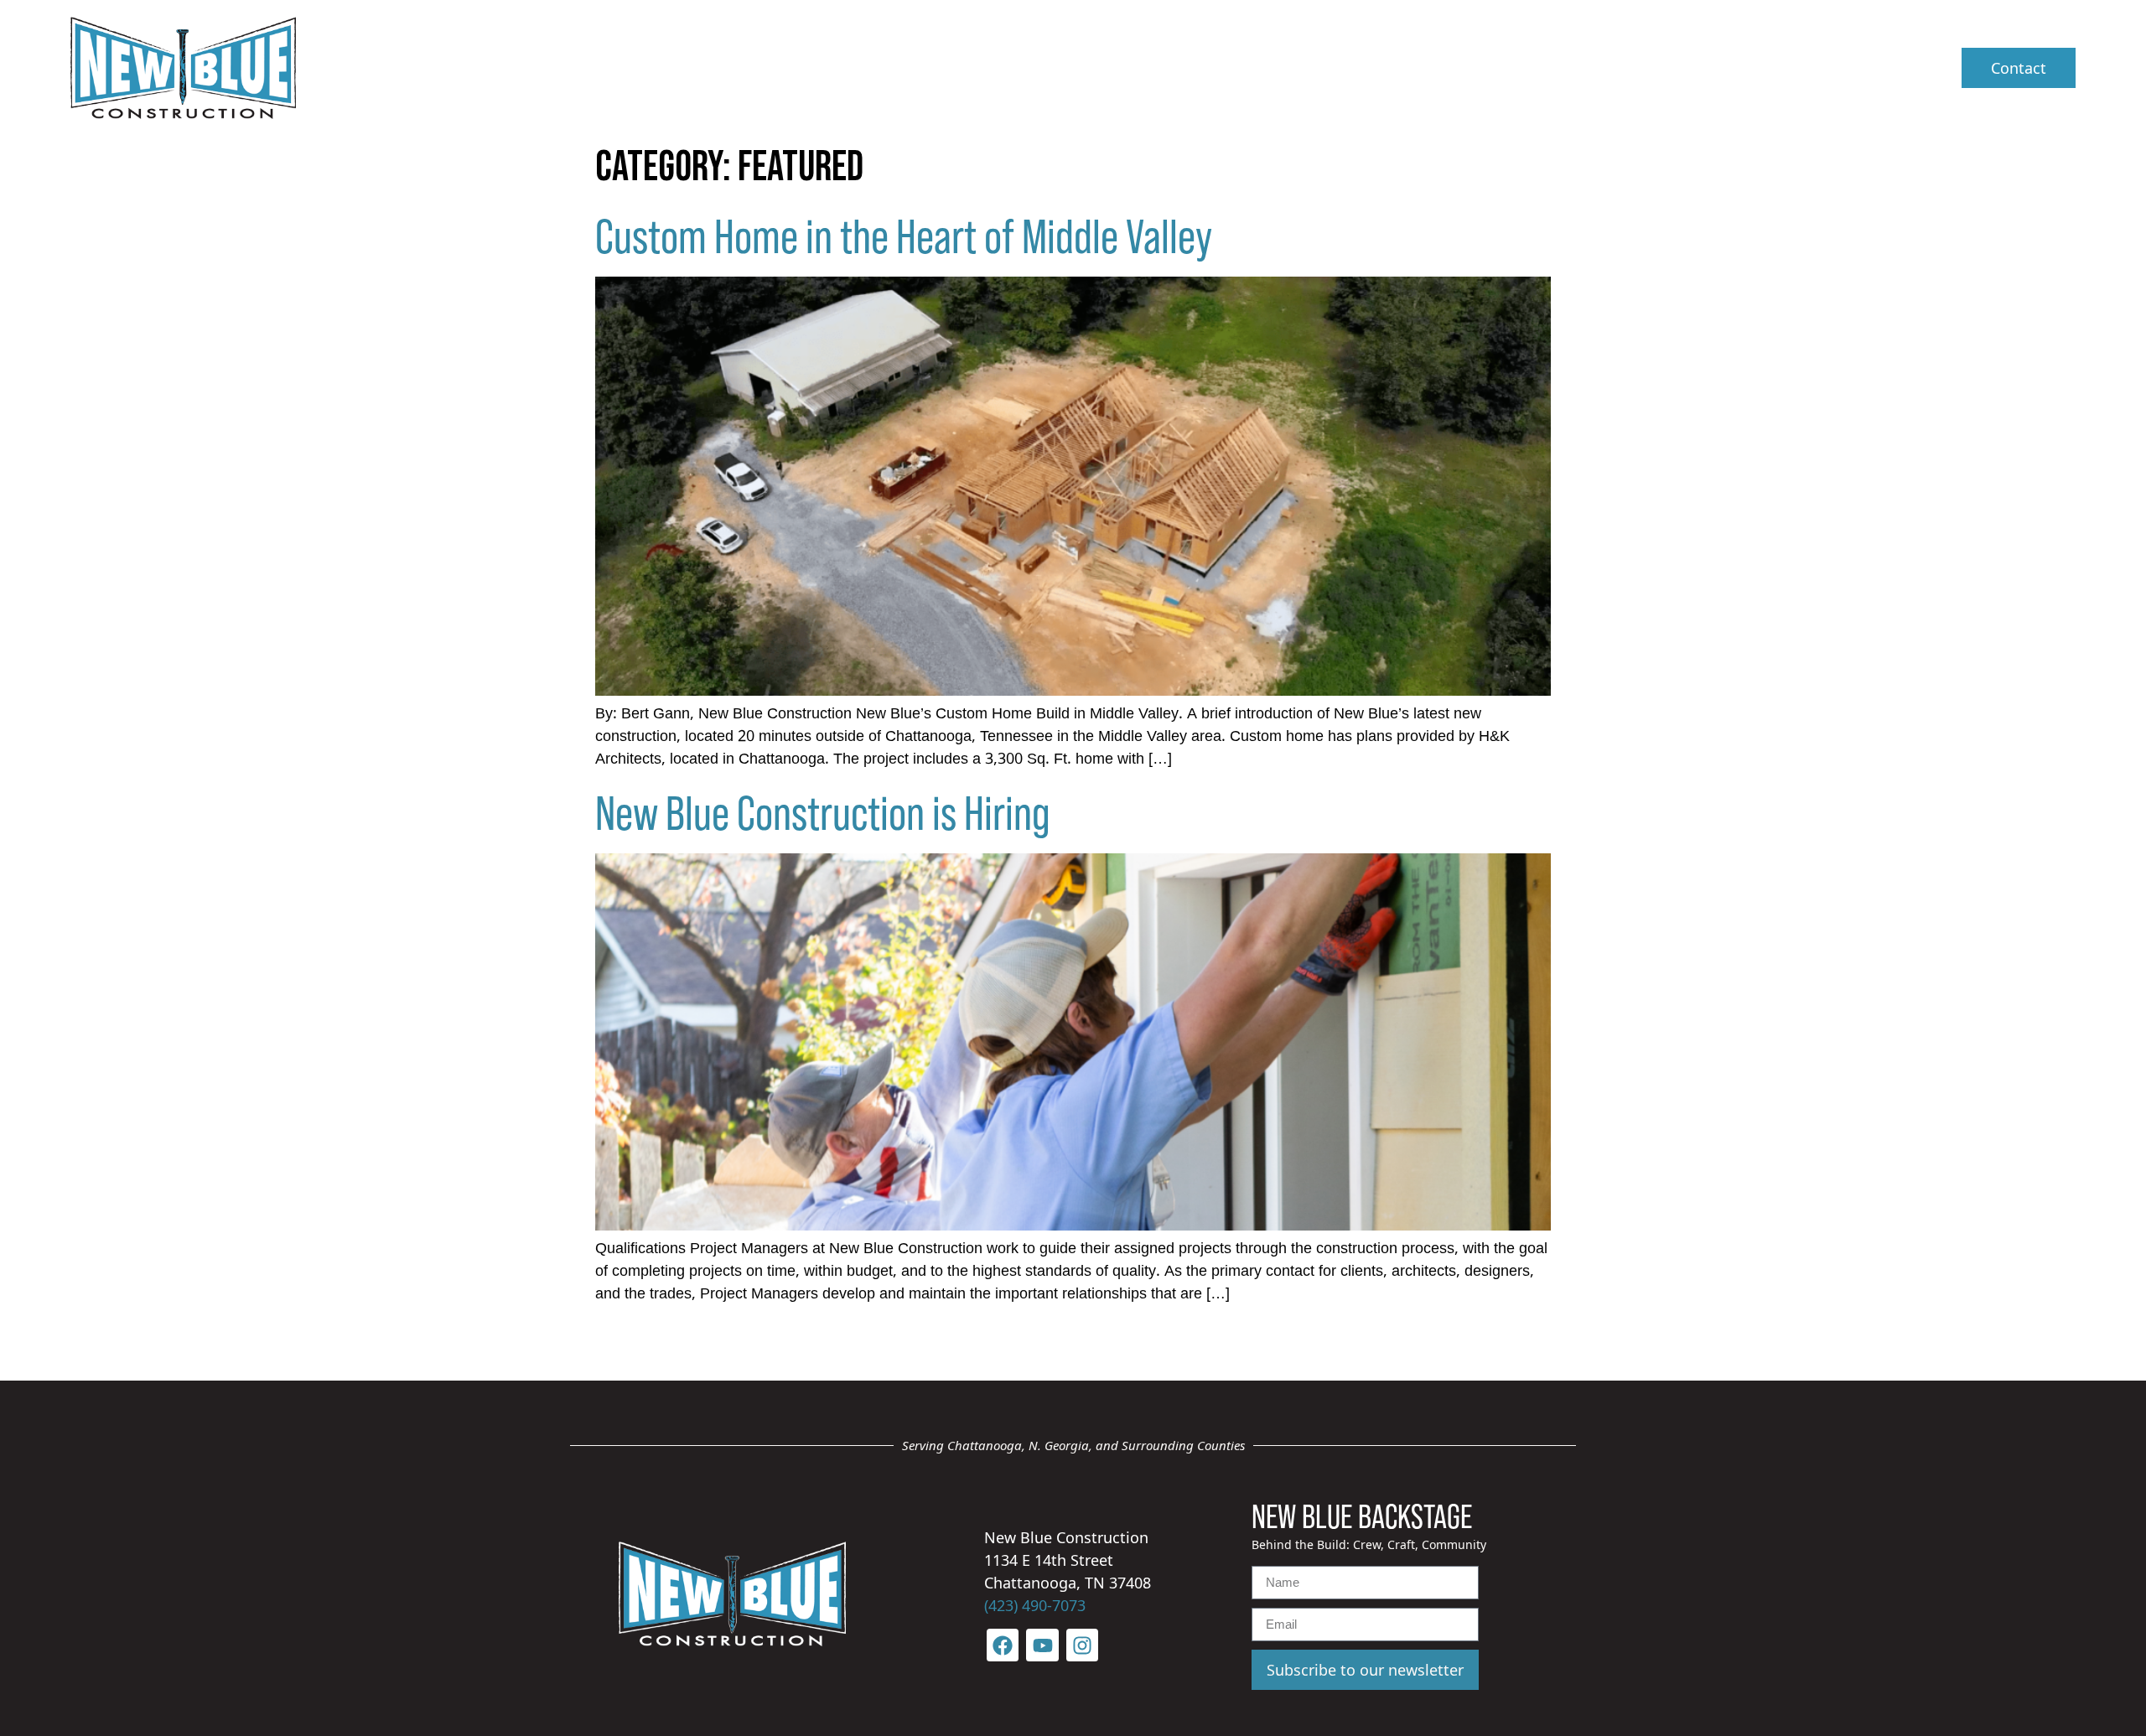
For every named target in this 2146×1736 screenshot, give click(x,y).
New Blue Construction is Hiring (823, 811)
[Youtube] (1042, 1645)
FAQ (1442, 67)
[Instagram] (1082, 1645)
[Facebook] (1003, 1645)
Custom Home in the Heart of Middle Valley (904, 234)
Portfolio (1529, 67)
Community (1647, 67)
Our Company (1184, 67)
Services (1333, 67)
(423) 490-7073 (1035, 1605)
